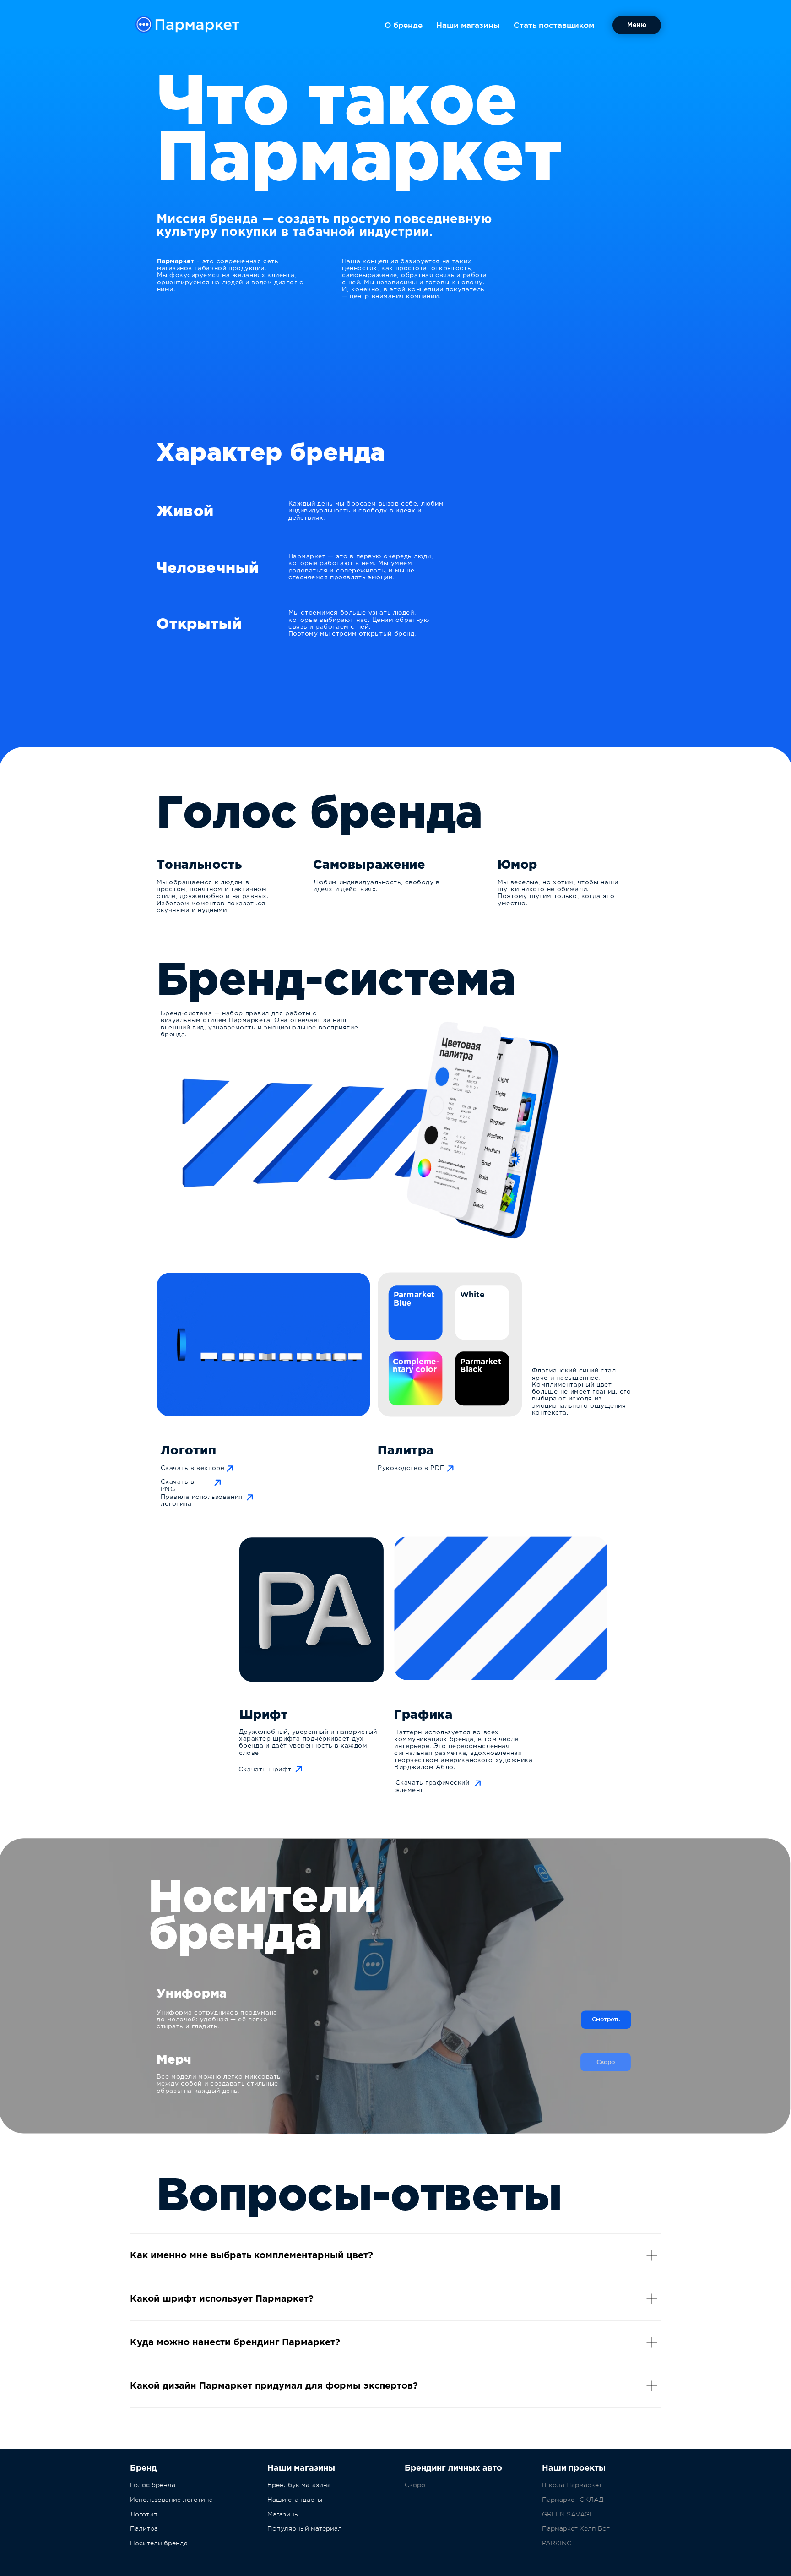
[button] (637, 25)
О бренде (404, 25)
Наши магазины (468, 25)
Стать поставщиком (554, 25)
